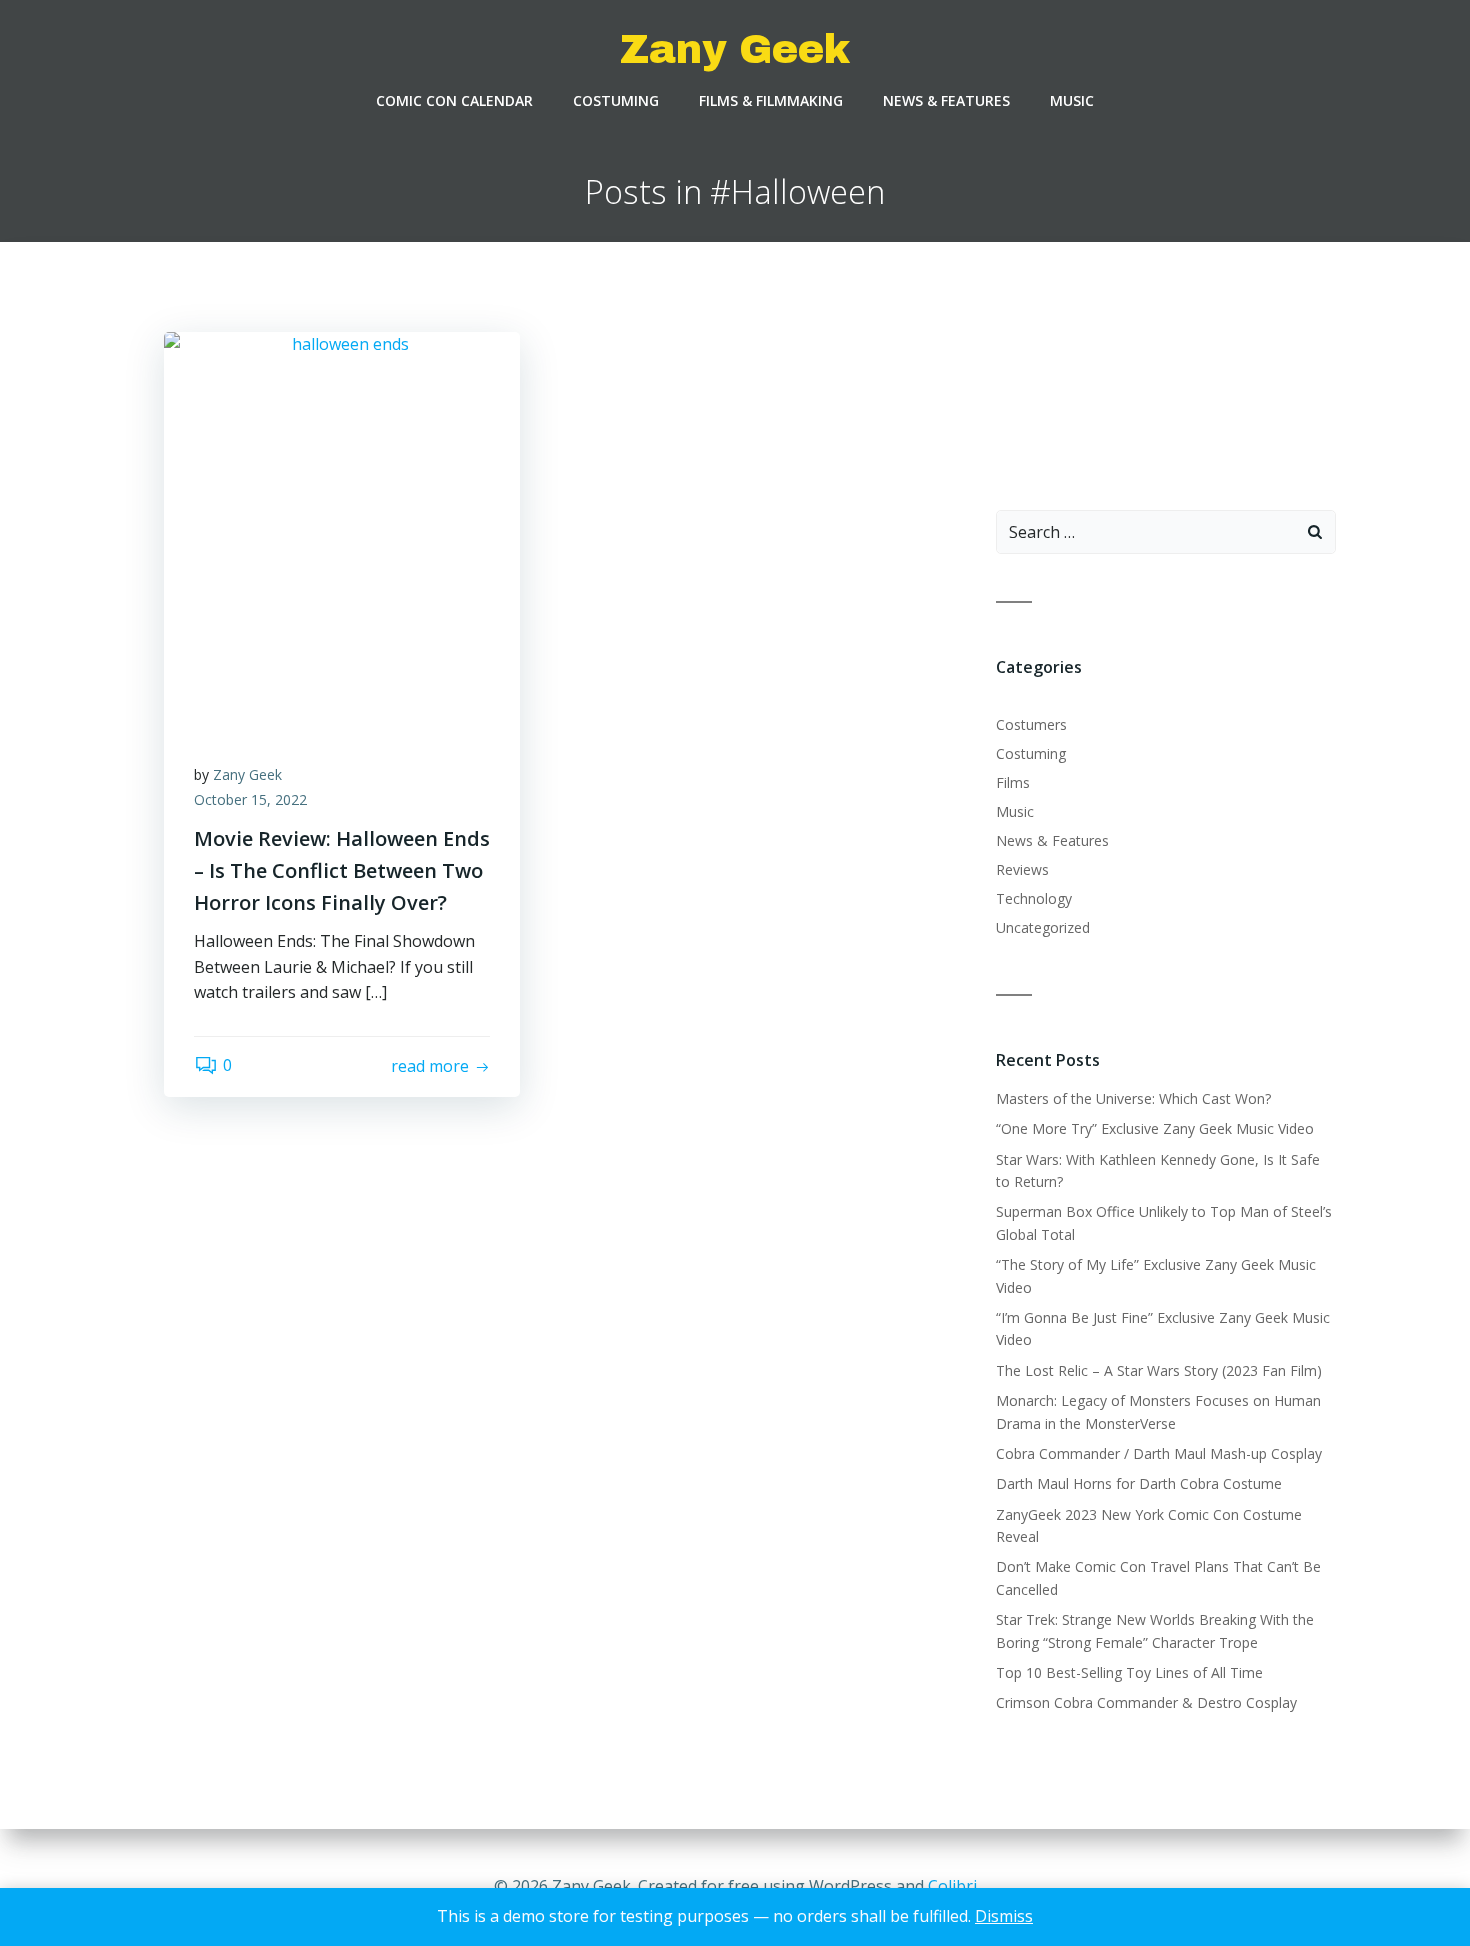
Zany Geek (247, 774)
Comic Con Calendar (454, 100)
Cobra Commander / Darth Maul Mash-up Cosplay (1159, 1453)
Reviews (1022, 869)
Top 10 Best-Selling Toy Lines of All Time (1129, 1672)
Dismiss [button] (1004, 1916)
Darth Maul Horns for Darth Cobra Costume (1139, 1483)
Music (1072, 100)
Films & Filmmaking (771, 100)
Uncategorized (1043, 927)
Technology (1034, 898)
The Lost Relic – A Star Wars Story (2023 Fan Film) (1159, 1370)
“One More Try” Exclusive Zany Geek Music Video (1155, 1128)
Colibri (952, 1886)
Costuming (616, 100)
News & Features (946, 100)
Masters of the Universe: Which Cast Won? (1133, 1098)
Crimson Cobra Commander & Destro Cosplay (1146, 1702)
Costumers (1031, 724)
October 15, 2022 (250, 799)
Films (1013, 782)
